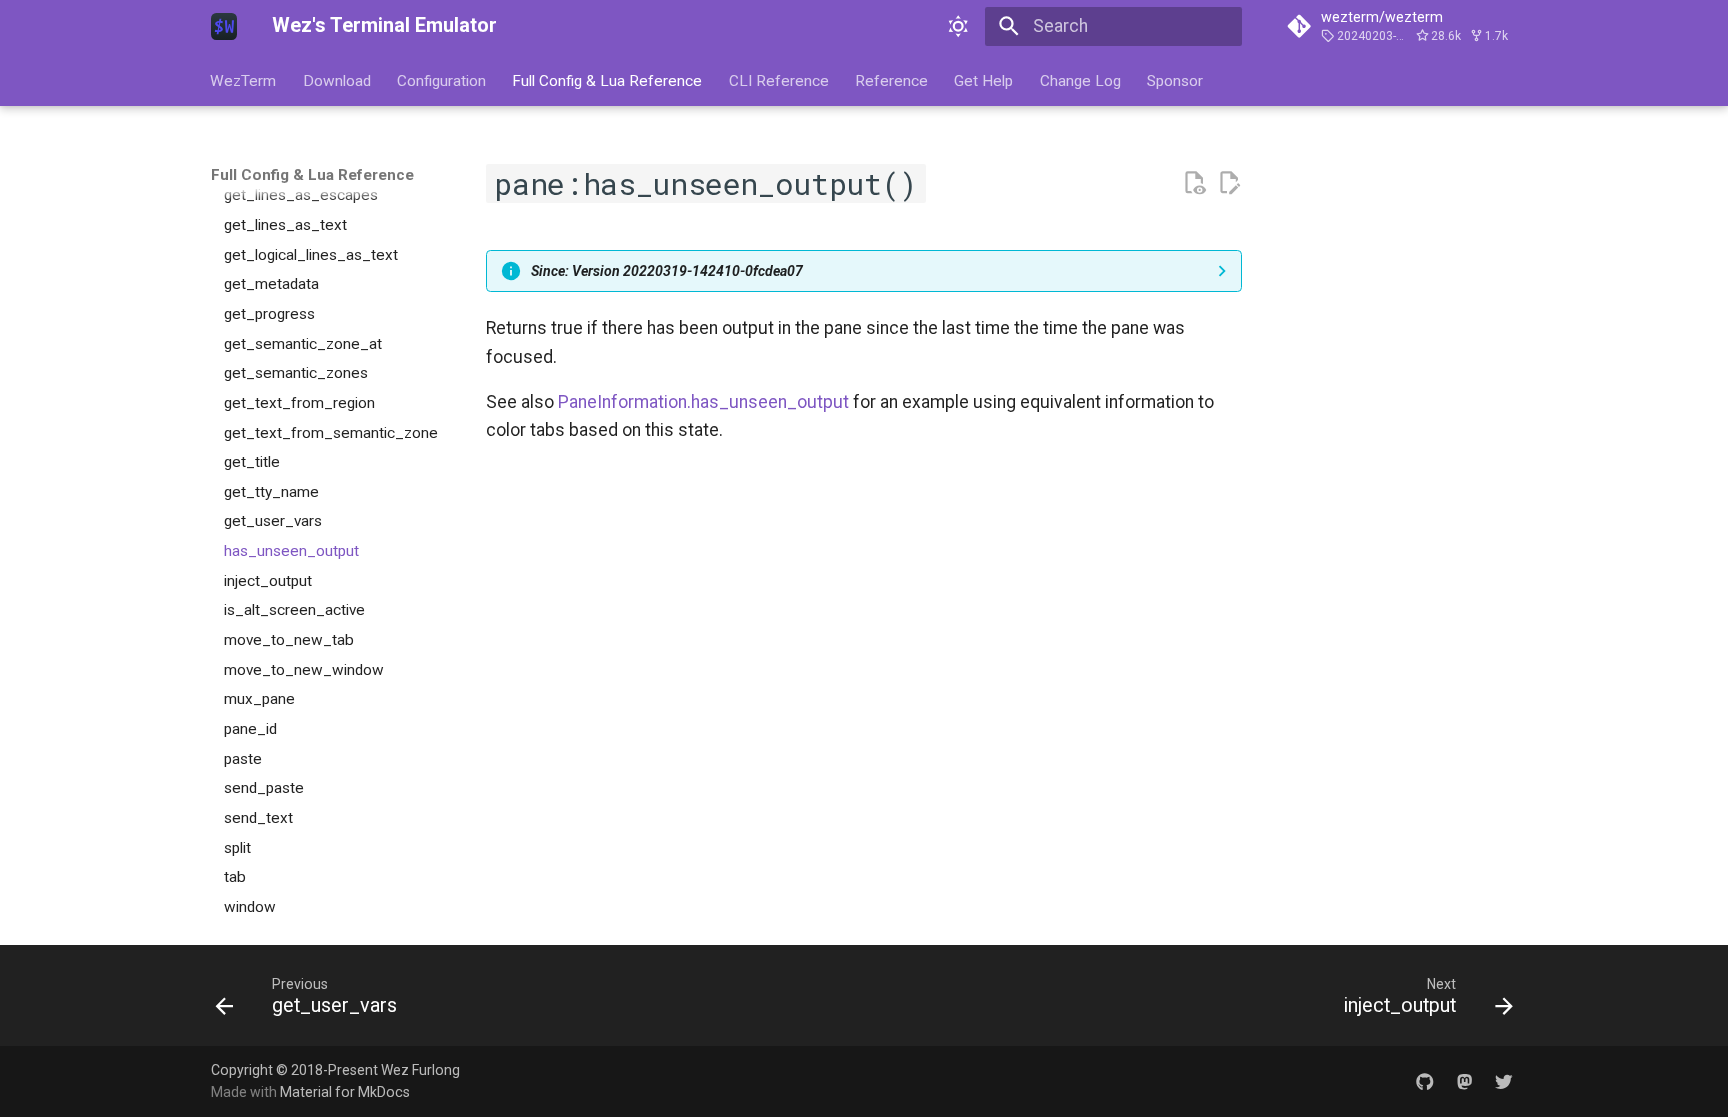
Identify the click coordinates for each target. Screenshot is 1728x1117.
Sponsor (1176, 80)
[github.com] (1424, 1080)
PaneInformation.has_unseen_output (703, 402)
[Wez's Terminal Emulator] (224, 26)
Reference (891, 80)
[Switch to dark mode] (959, 26)
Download (337, 80)
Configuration (441, 80)
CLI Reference (779, 80)
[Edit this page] (1229, 183)
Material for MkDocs (345, 1092)
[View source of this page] (1194, 183)
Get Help (984, 80)
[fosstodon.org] (1464, 1080)
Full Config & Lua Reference (608, 80)
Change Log (1080, 80)
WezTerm (244, 80)
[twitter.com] (1504, 1080)
